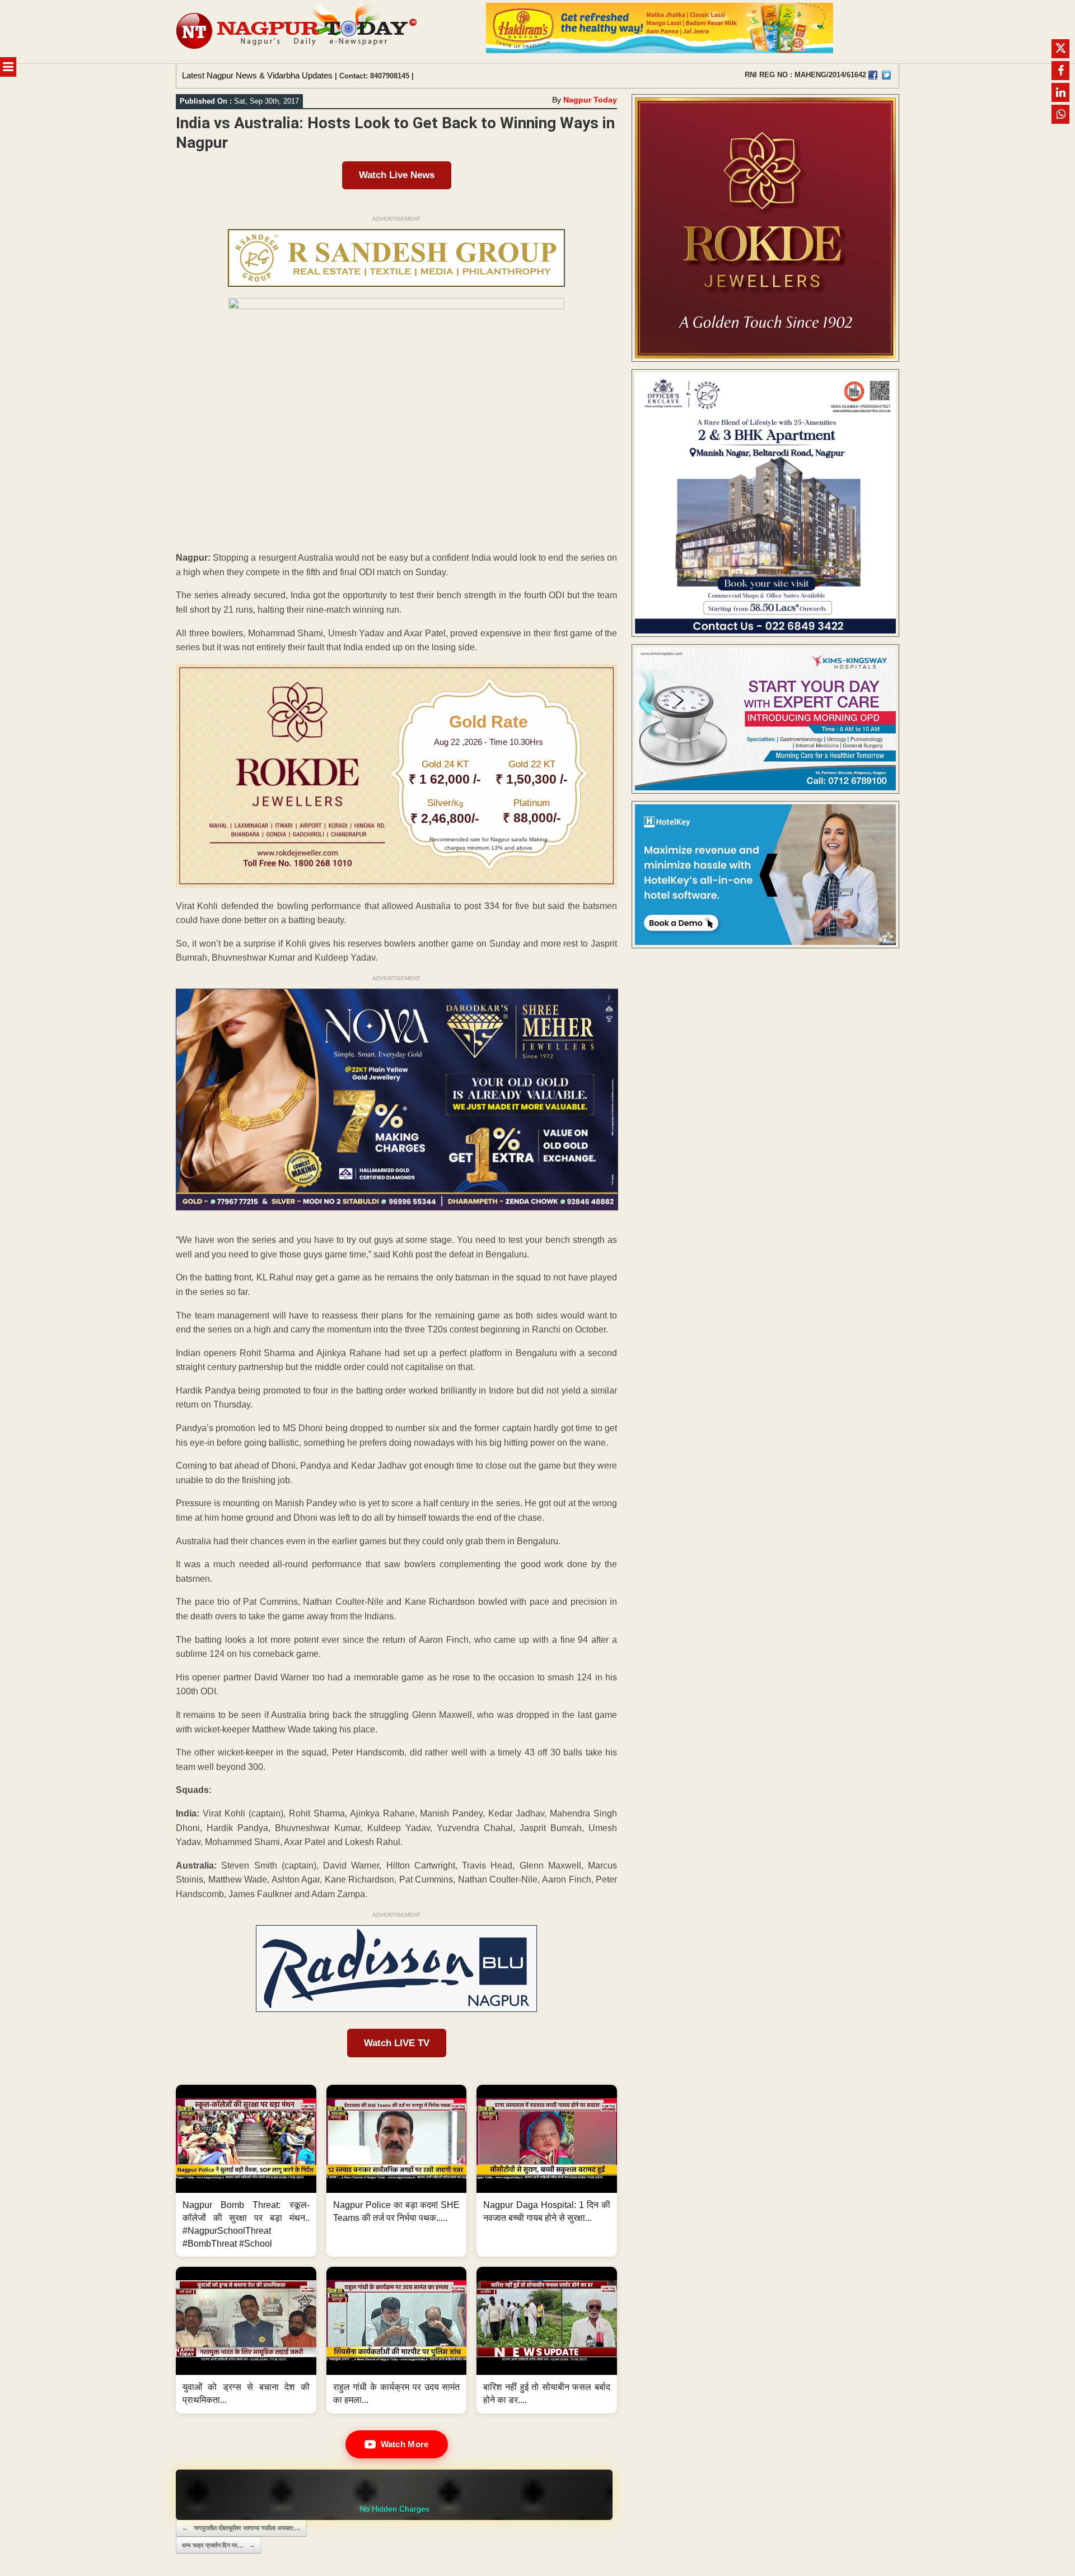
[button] (246, 2171)
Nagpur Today (590, 100)
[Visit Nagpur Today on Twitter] (886, 75)
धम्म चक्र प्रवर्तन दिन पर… (219, 2545)
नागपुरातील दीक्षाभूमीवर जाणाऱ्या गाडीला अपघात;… (241, 2528)
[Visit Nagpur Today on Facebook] (873, 75)
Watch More (405, 2444)
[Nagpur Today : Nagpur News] (298, 32)
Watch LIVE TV (397, 2043)
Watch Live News (397, 175)
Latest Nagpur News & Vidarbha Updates (257, 75)
